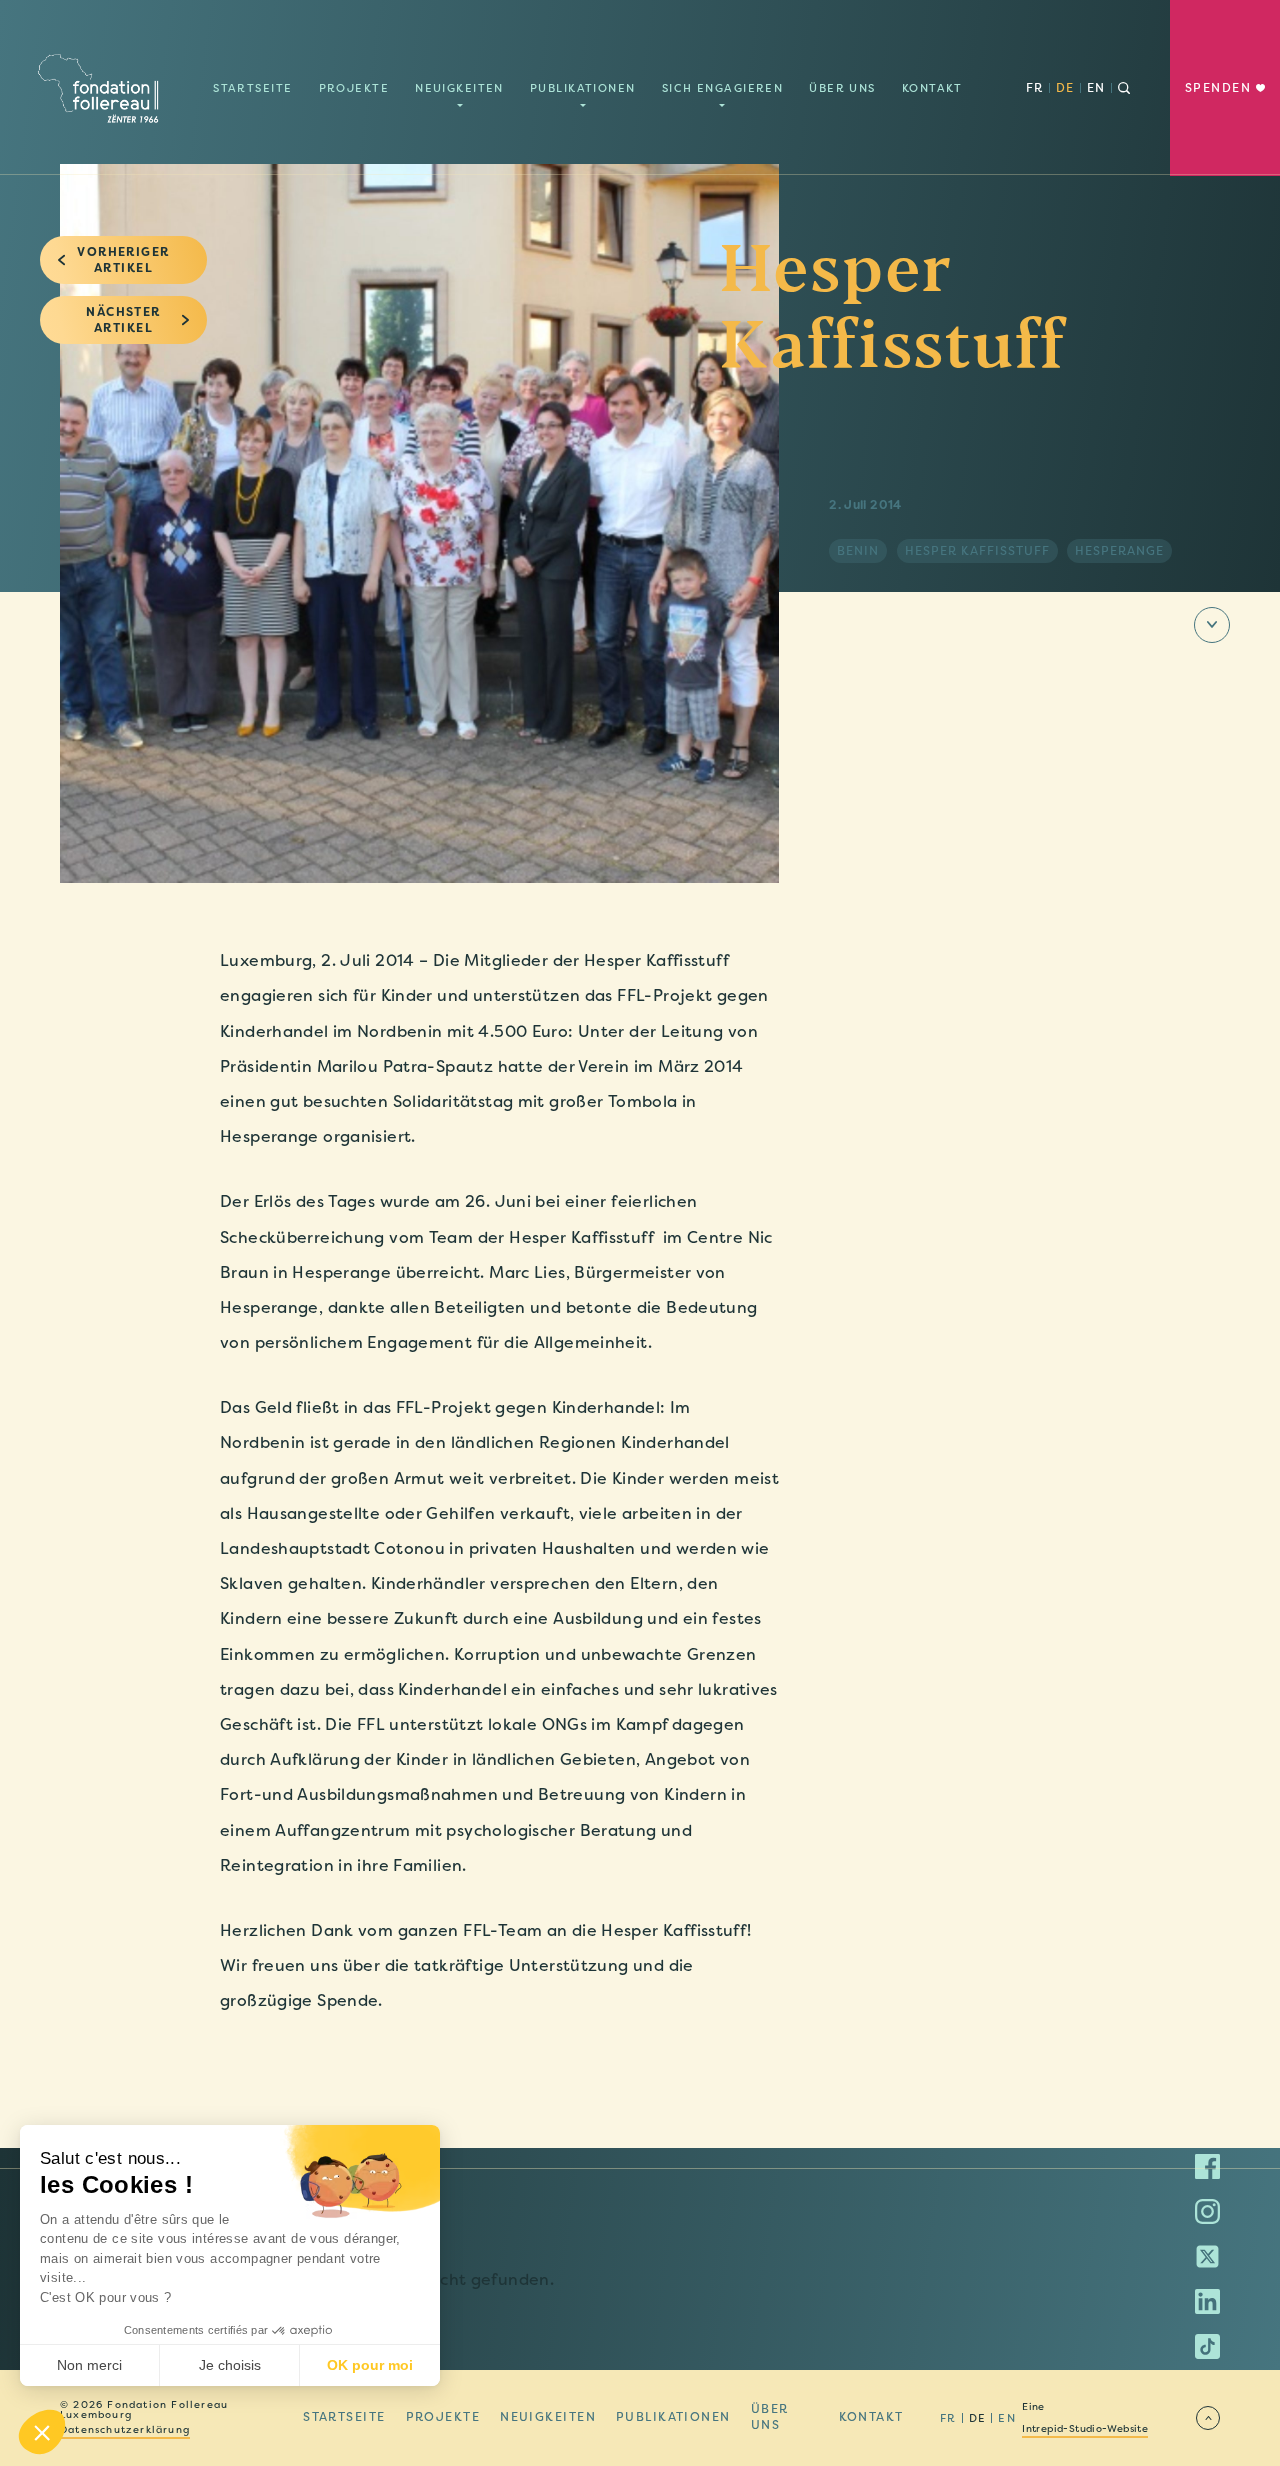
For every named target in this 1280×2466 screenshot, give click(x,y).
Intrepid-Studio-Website (1085, 2429)
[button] (42, 2432)
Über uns (842, 88)
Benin (858, 551)
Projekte (354, 88)
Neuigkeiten (459, 88)
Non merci (89, 2365)
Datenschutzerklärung (125, 2430)
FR (1035, 88)
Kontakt (932, 88)
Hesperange (1119, 551)
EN (1096, 88)
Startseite (252, 88)
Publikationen (583, 88)
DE (1065, 88)
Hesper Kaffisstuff (977, 551)
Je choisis (230, 2365)
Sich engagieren (723, 88)
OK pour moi (370, 2365)
